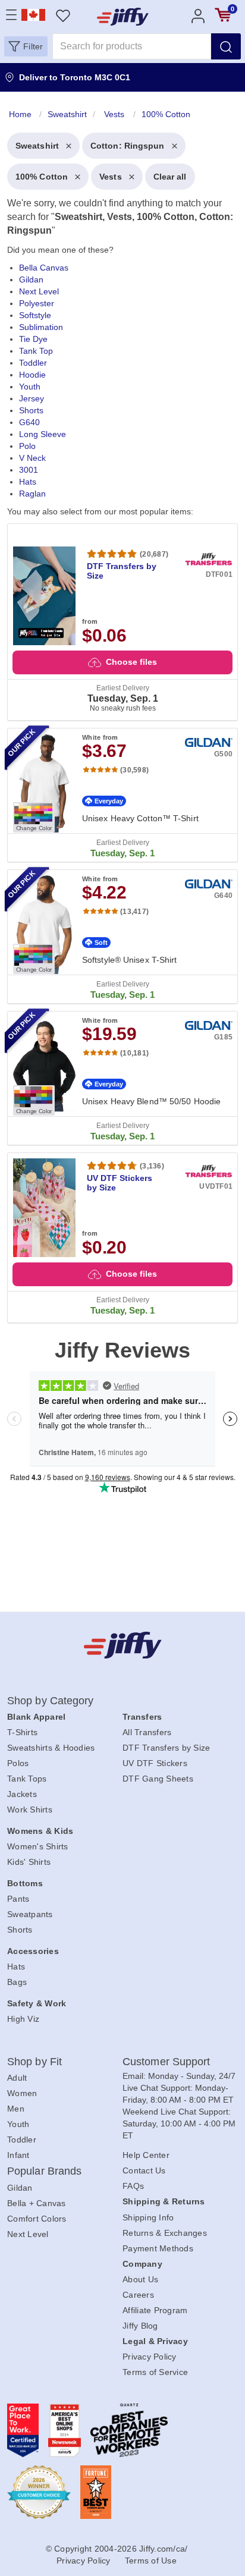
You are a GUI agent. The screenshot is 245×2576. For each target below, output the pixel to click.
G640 (29, 422)
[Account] (198, 15)
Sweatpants (30, 1914)
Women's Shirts (38, 1846)
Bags (17, 1982)
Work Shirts (30, 1810)
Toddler (33, 363)
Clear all (170, 177)
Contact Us (144, 2170)
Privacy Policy (150, 2357)
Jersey (32, 398)
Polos (18, 1763)
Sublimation (41, 327)
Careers (138, 2295)
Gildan (31, 279)
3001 (29, 470)
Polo (27, 446)
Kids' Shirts (29, 1862)
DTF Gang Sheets (158, 1779)
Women (22, 2093)
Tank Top (36, 351)
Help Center (146, 2155)
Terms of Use (151, 2561)
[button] (26, 46)
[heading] (122, 712)
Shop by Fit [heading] (34, 2062)
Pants (18, 1899)
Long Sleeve (43, 434)
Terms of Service (155, 2372)
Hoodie (32, 375)
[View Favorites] (63, 15)
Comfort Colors (37, 2219)
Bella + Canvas (37, 2203)
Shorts (31, 410)
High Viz (23, 2019)
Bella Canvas (44, 268)
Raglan (32, 494)
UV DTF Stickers (155, 1763)
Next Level (39, 291)
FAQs (133, 2186)
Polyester (37, 303)
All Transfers (147, 1732)
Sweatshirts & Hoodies (51, 1748)
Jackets (22, 1794)
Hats (28, 482)
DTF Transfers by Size (166, 1748)
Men (16, 2109)
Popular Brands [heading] (44, 2171)
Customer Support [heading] (167, 2062)
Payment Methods (158, 2248)
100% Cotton (42, 177)
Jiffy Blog (140, 2326)
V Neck (32, 458)
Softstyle (35, 315)
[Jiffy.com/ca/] (123, 1645)
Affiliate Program (155, 2310)
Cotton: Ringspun (128, 146)
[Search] (226, 46)
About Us (140, 2279)
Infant (18, 2155)
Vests (111, 177)
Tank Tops (27, 1779)
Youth (30, 387)
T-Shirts (22, 1732)
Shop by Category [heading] (51, 1701)
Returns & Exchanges (165, 2233)
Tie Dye (33, 339)
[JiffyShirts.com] (123, 17)
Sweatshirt (37, 146)
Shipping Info (148, 2217)
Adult (17, 2078)
